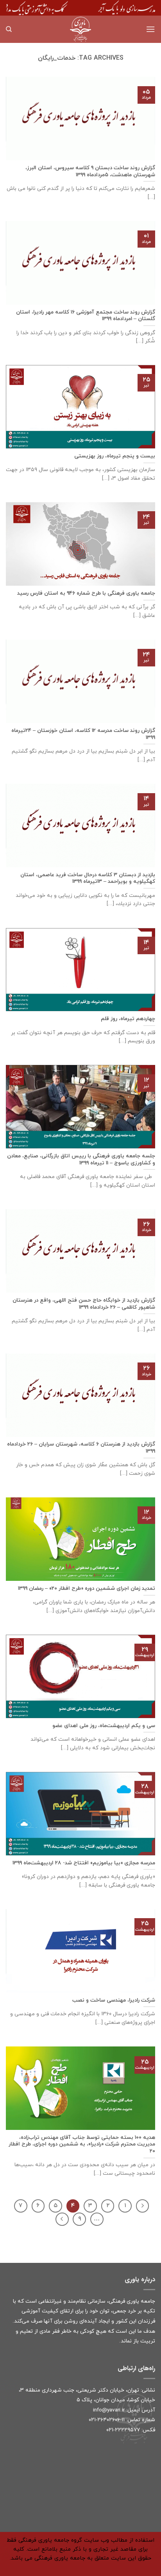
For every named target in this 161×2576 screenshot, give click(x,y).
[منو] (150, 29)
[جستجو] (9, 29)
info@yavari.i (108, 2410)
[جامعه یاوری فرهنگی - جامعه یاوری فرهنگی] (80, 29)
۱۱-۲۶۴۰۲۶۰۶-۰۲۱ (107, 2420)
